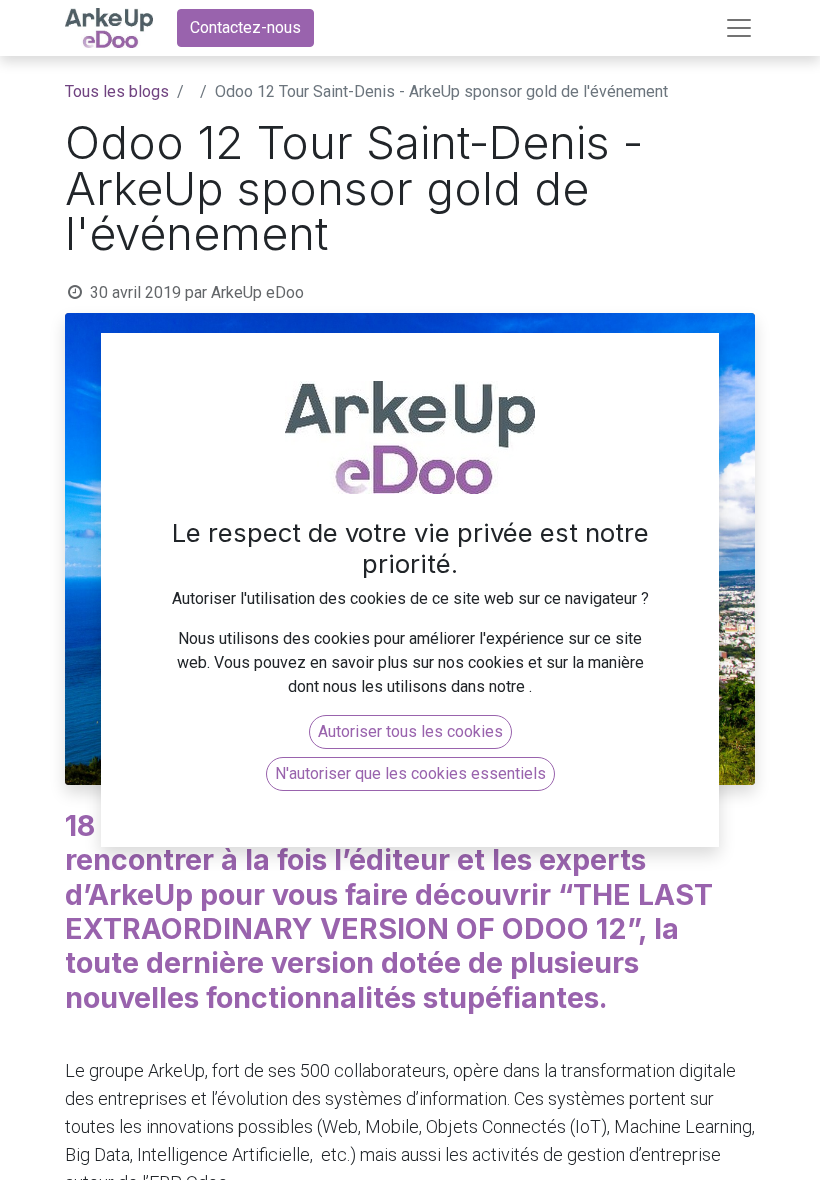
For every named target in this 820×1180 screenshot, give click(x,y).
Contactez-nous (245, 27)
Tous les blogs (117, 91)
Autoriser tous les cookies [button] (410, 731)
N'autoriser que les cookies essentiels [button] (410, 773)
